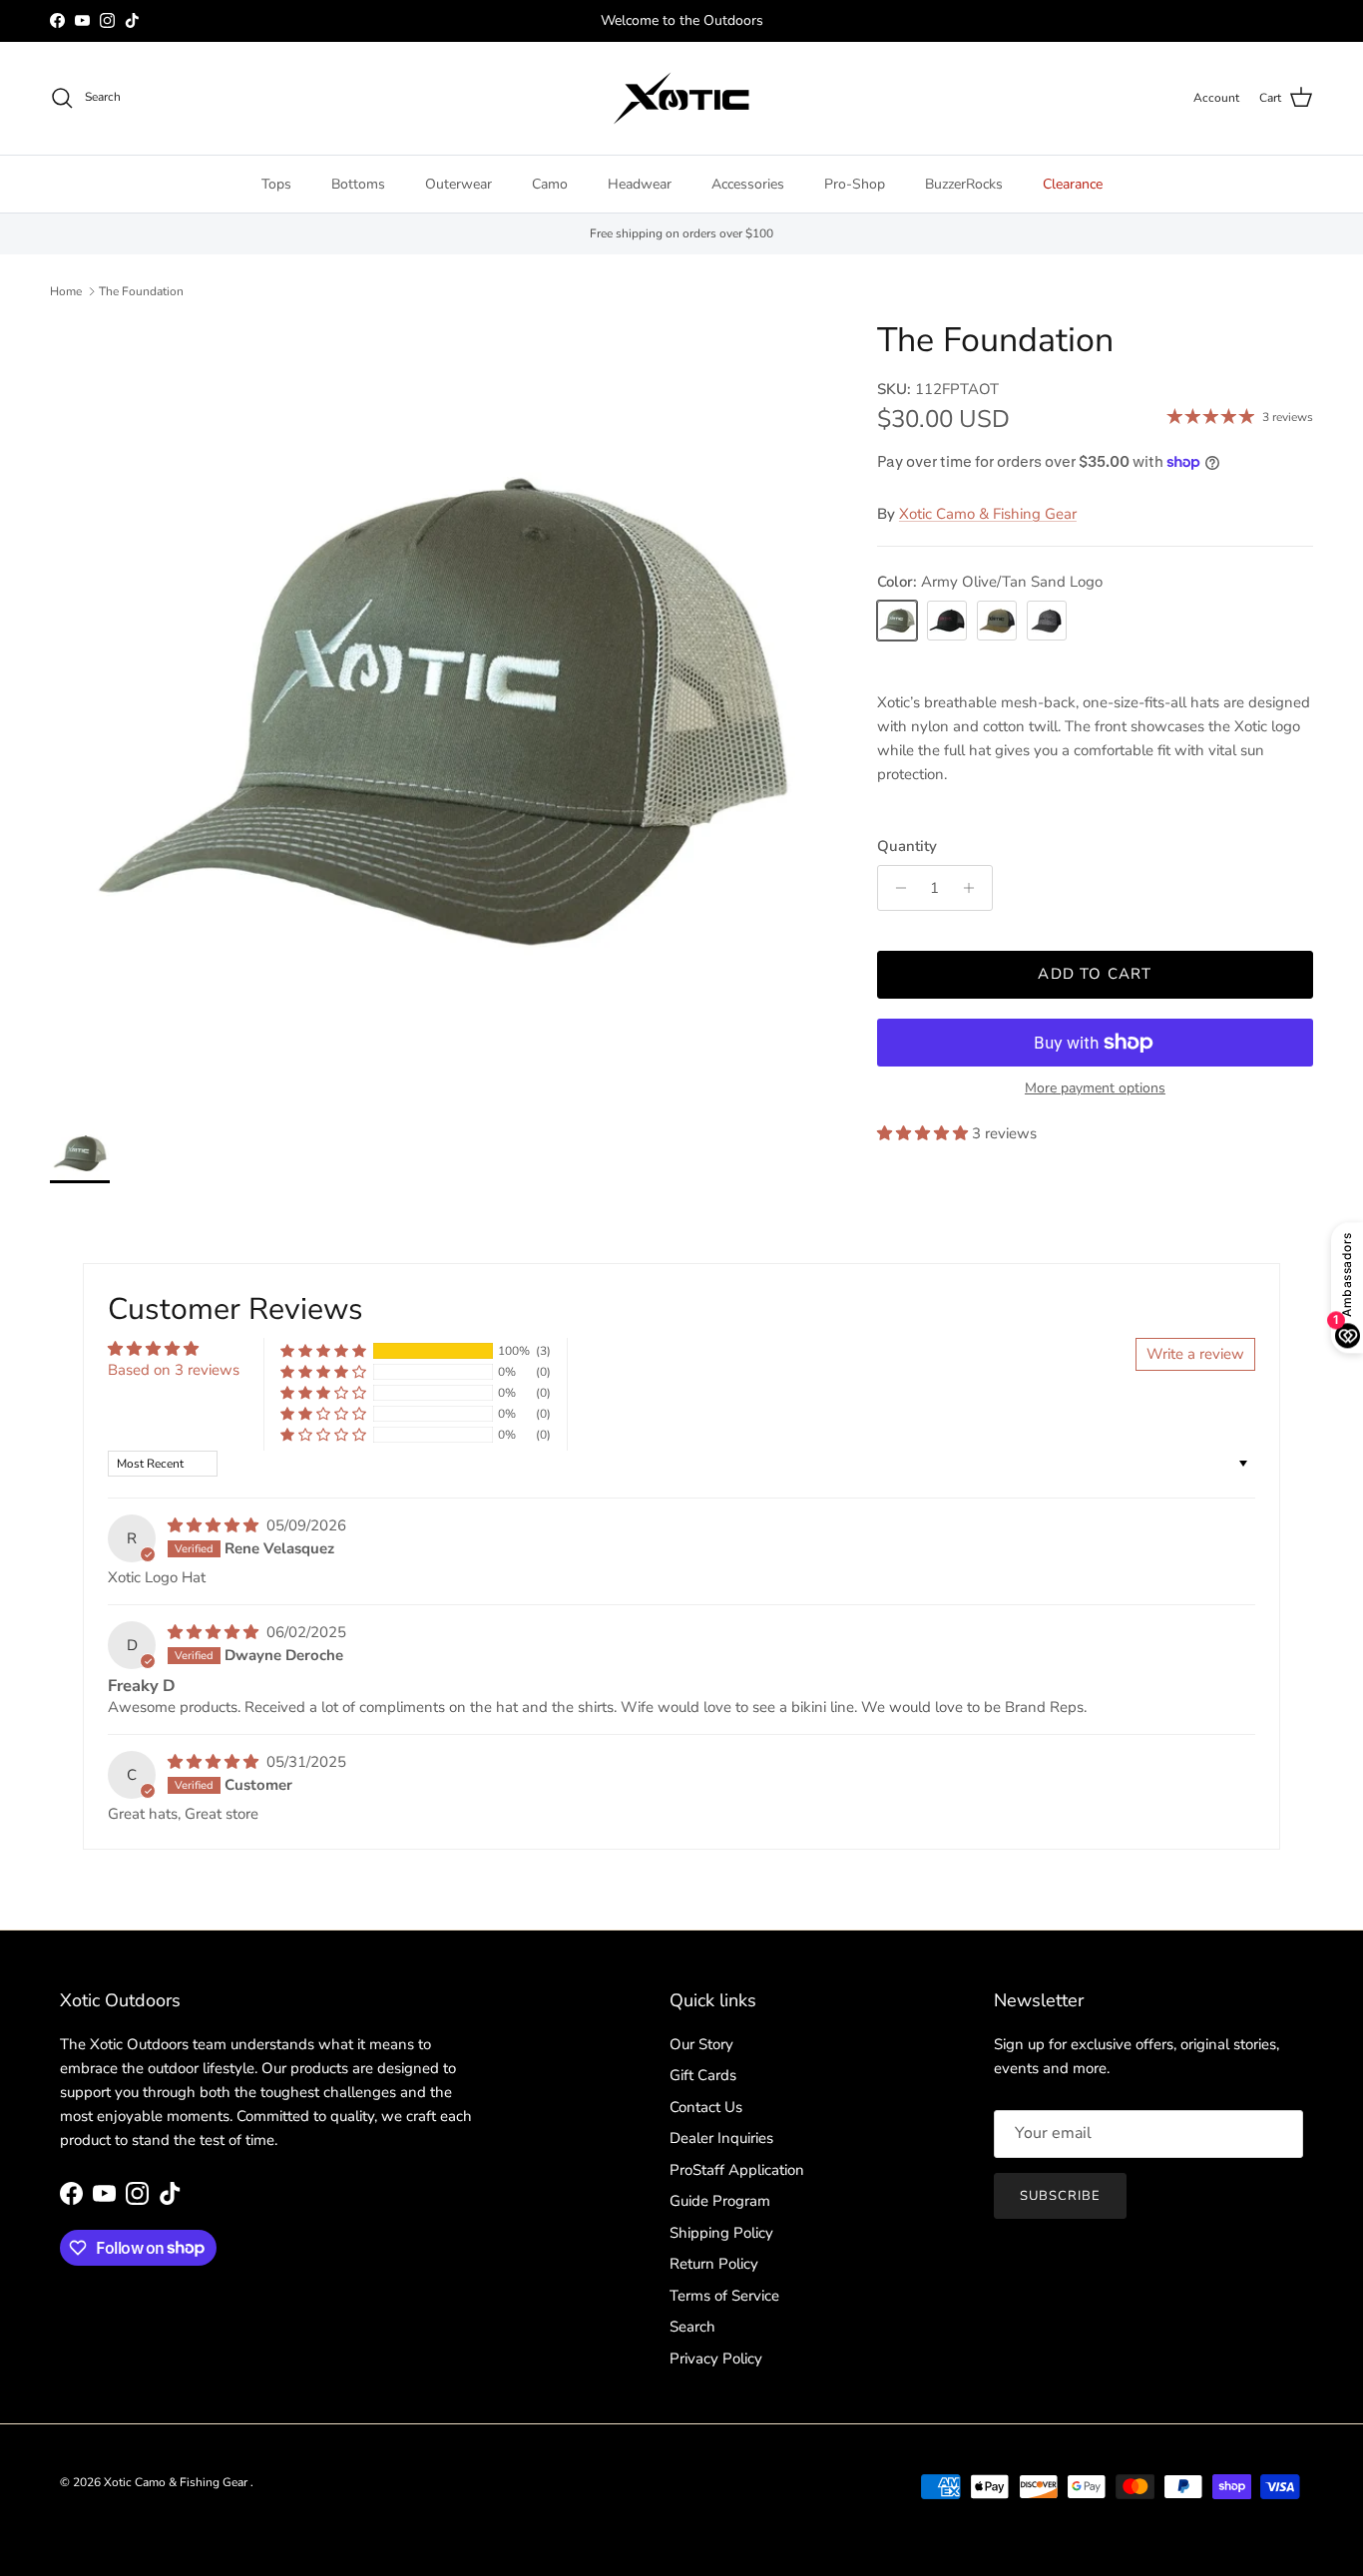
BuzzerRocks (964, 184)
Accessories (748, 184)
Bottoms (358, 184)
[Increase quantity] (974, 888)
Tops (276, 184)
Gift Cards (703, 2075)
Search (692, 2327)
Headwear (640, 184)
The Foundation (141, 291)
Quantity (907, 846)
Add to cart (1095, 974)
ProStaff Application (737, 2170)
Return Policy (714, 2264)
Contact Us (706, 2107)
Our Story (701, 2044)
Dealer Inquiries (721, 2138)
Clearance (1073, 184)
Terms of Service (724, 2296)
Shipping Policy (721, 2233)
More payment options (1095, 1089)
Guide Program (720, 2201)
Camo (550, 184)
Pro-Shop (855, 184)
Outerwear (458, 184)
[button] (924, 1133)
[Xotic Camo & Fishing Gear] (681, 98)
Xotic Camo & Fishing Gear (988, 514)
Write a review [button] (1195, 1354)
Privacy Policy (716, 2359)
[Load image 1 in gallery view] (442, 712)
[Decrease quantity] (896, 888)
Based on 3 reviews (174, 1370)
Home (66, 291)
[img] (215, 1525)
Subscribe (1060, 2196)
